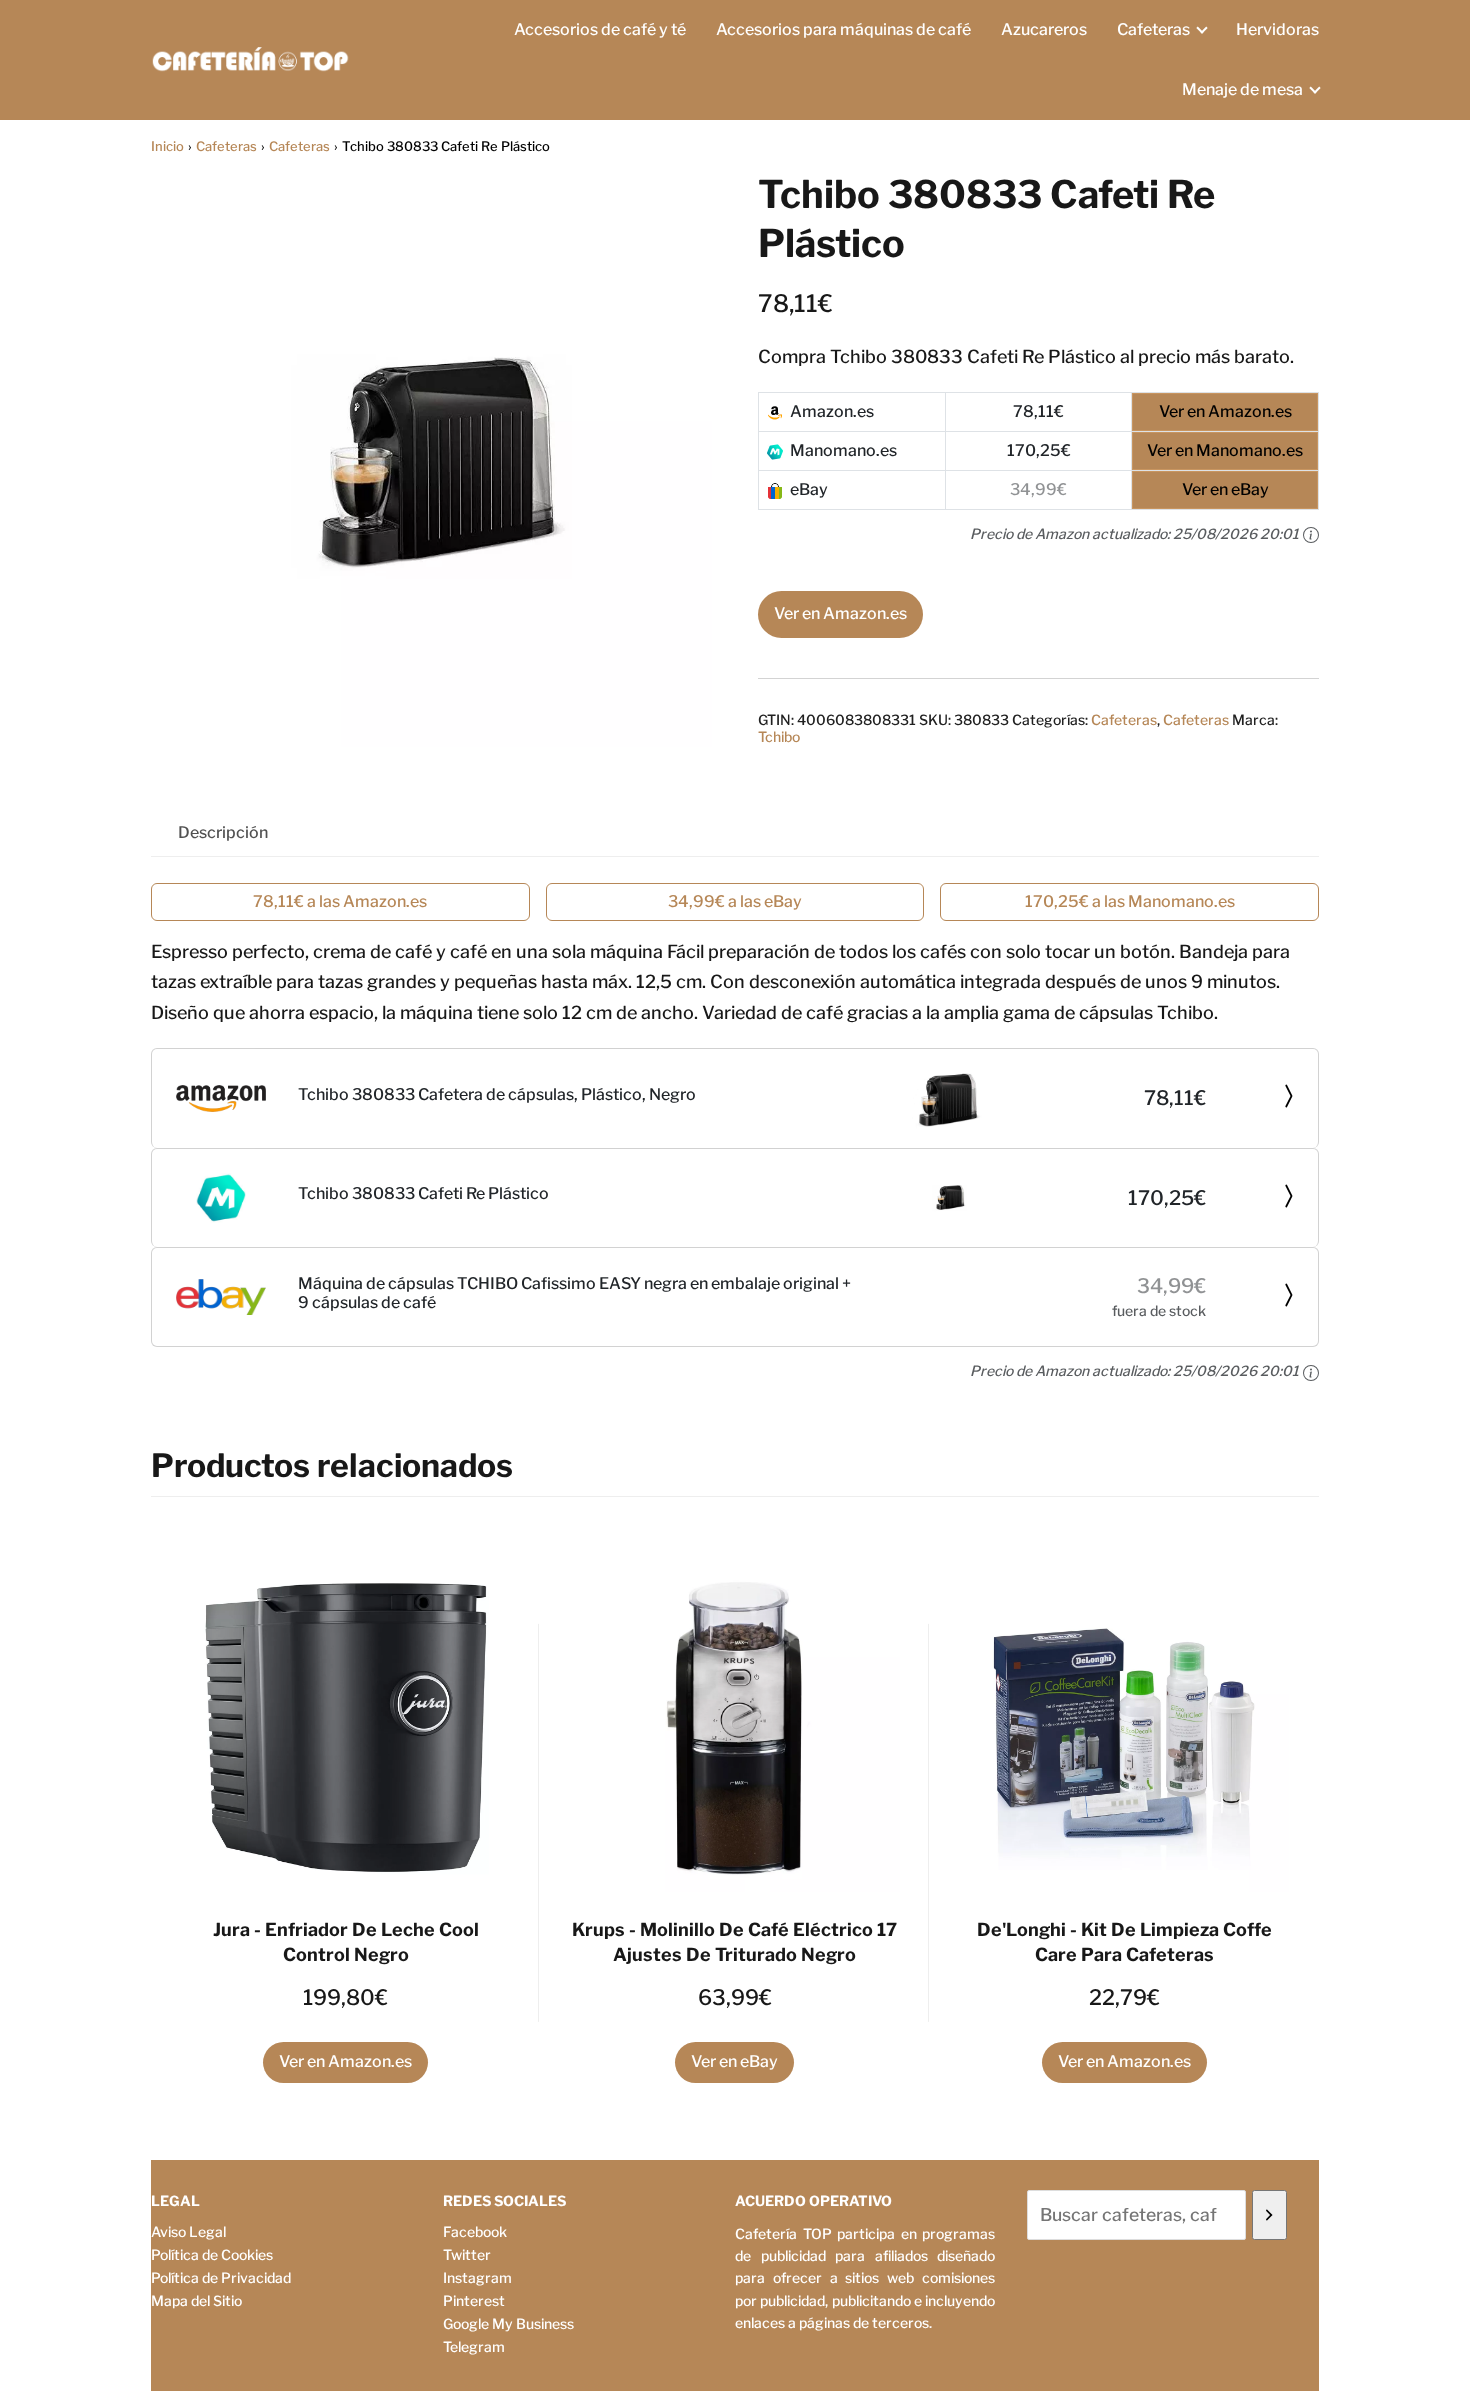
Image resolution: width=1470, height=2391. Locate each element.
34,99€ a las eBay (735, 901)
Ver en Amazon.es (840, 613)
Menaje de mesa (1242, 89)
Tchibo (779, 736)
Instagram (477, 2277)
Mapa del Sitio (196, 2300)
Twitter (467, 2254)
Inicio (167, 146)
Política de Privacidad (221, 2277)
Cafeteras (1153, 29)
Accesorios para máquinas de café (843, 29)
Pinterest (474, 2300)
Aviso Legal (188, 2231)
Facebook (475, 2231)
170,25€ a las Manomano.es (1130, 901)
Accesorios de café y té (600, 29)
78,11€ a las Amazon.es (340, 901)
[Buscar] (1269, 2215)
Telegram (474, 2346)
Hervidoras (1277, 29)
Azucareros (1044, 29)
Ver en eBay (734, 2061)
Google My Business (508, 2323)
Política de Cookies (212, 2254)
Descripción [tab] (223, 832)
